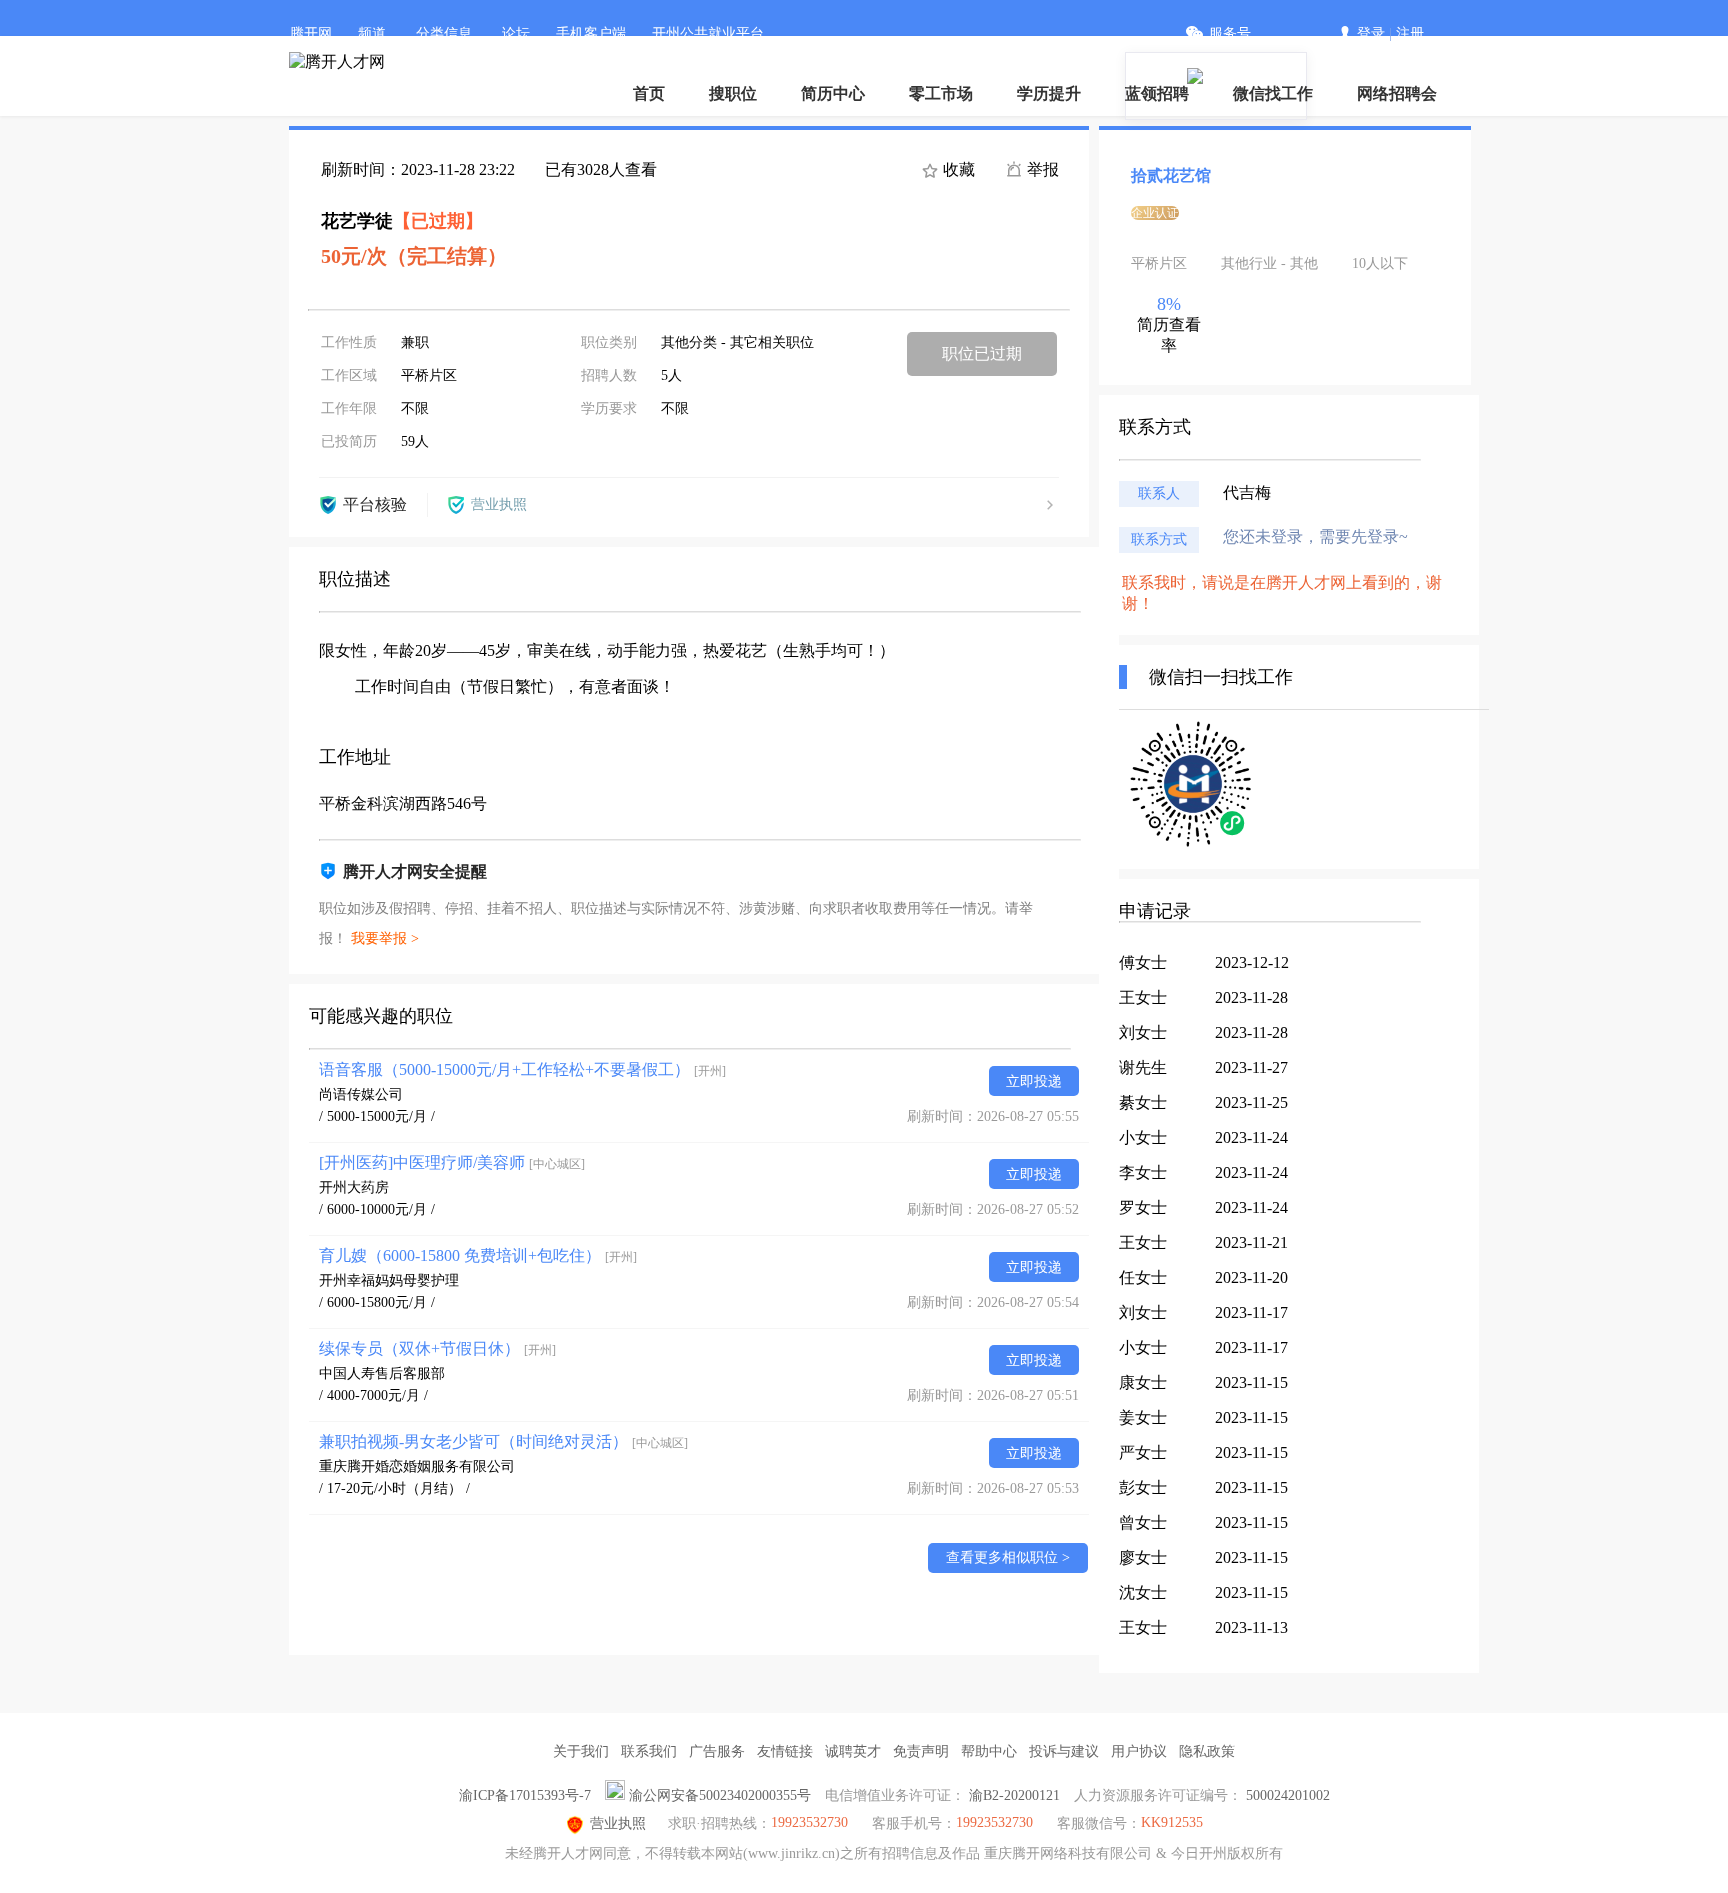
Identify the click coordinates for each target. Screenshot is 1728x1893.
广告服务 (717, 1751)
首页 (649, 93)
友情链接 (785, 1751)
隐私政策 (1207, 1751)
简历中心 (833, 93)
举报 (1041, 169)
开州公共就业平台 (708, 33)
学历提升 (1049, 93)
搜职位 (733, 93)
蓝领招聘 (1157, 93)
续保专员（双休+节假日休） (437, 1348)
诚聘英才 (853, 1751)
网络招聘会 (1397, 93)
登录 (1371, 33)
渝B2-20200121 (1014, 1795)
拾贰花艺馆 (1171, 175)
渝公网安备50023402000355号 (720, 1795)
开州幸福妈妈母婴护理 (389, 1280)
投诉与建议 (1064, 1751)
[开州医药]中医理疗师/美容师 (452, 1162)
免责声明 (921, 1751)
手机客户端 (591, 33)
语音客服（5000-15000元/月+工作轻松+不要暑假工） (522, 1069)
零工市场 (941, 93)
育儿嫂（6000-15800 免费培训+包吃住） (478, 1255)
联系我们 (649, 1751)
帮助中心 (989, 1751)
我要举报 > (385, 938)
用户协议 (1139, 1751)
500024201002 (1288, 1795)
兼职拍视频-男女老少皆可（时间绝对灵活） (503, 1441)
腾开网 (311, 33)
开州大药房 (354, 1187)
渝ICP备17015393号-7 (525, 1795)
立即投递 (1034, 1081)
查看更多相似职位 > (1008, 1557)
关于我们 (581, 1751)
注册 (1410, 33)
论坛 (516, 33)
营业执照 (618, 1823)
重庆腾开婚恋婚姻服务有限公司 (417, 1466)
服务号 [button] (1230, 33)
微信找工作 (1273, 93)
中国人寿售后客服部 (382, 1373)
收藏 (957, 169)
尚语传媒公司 (361, 1094)
